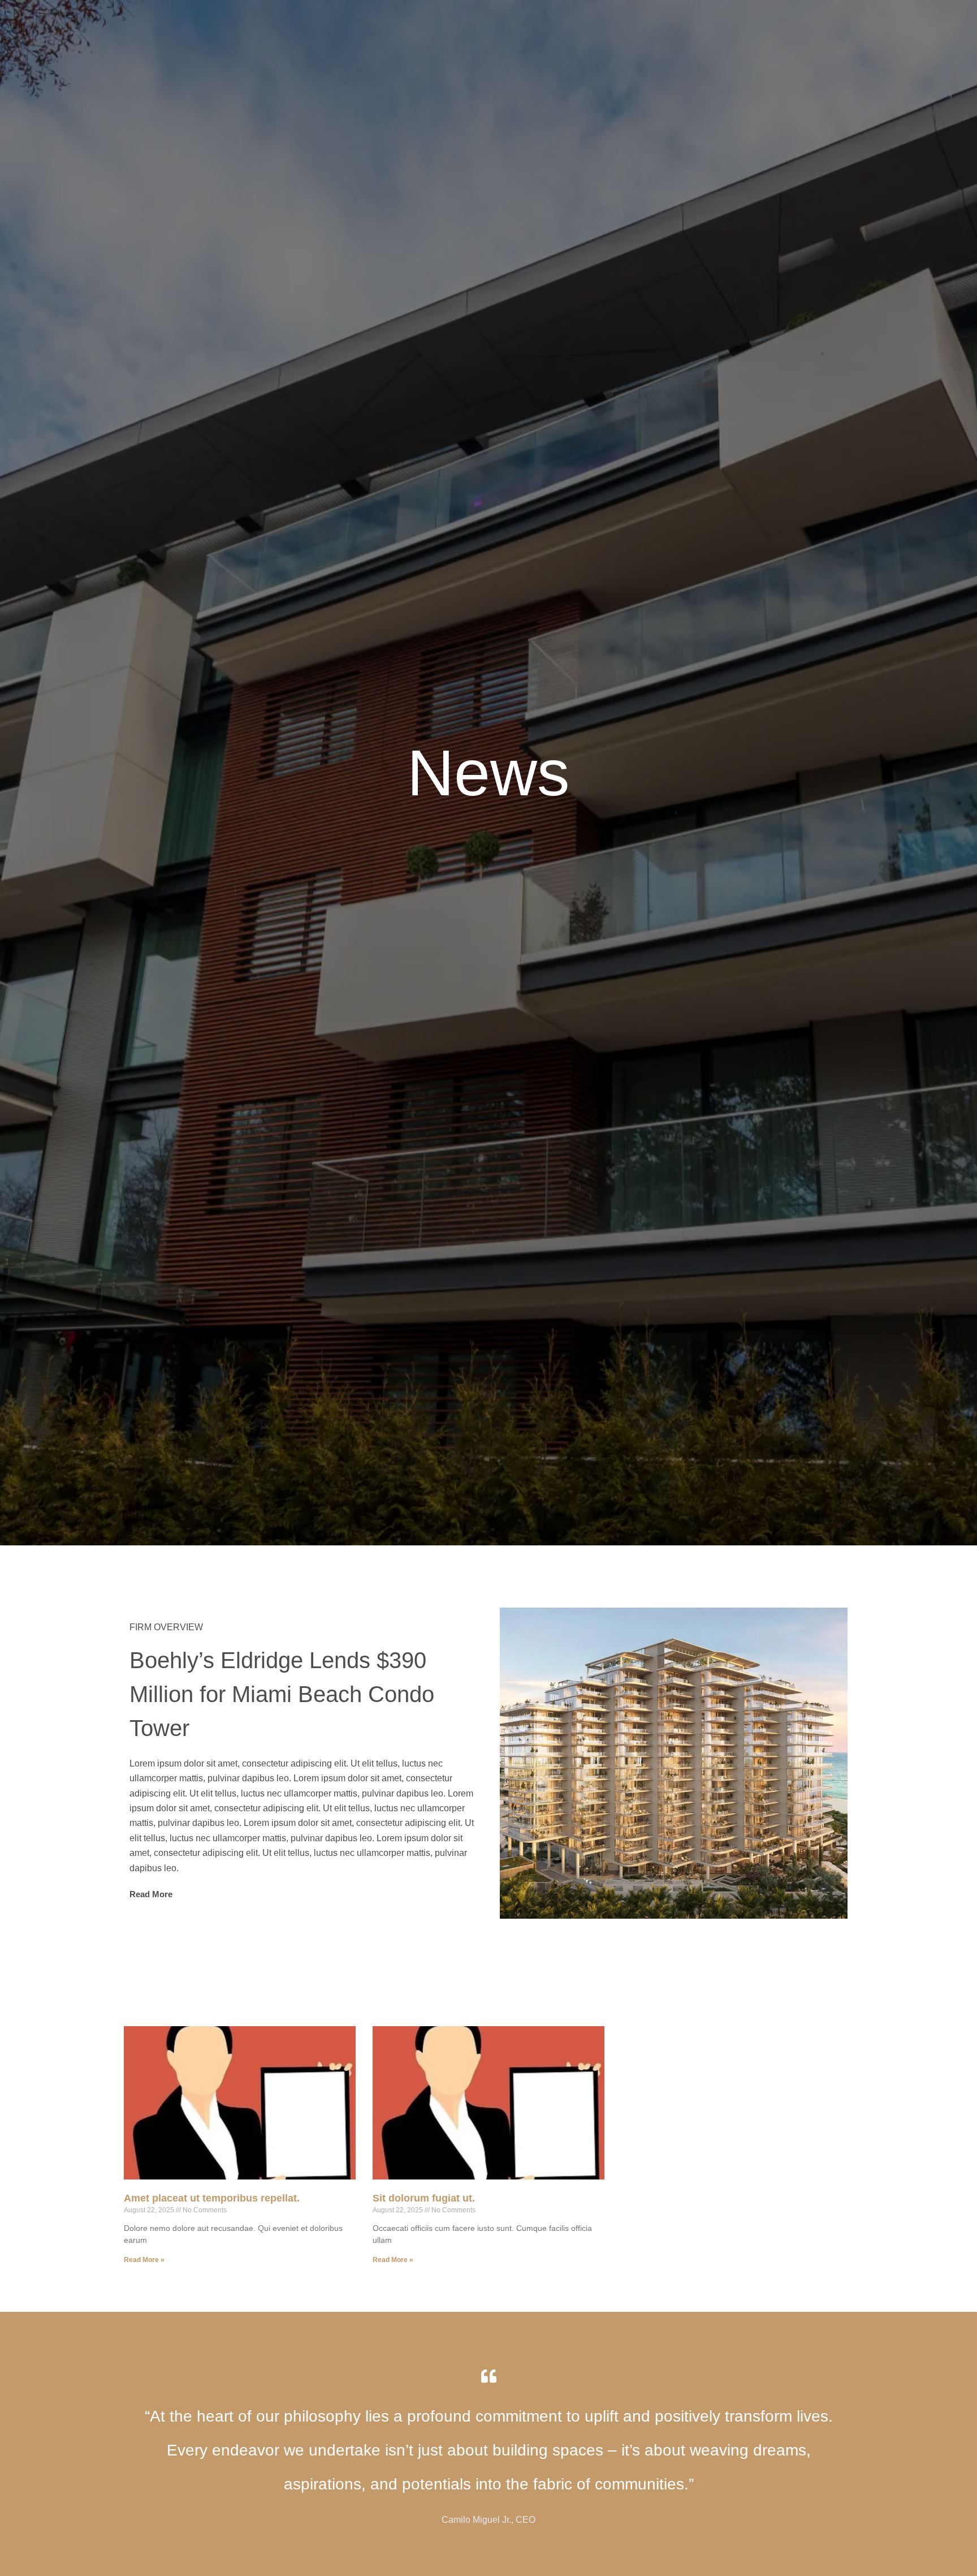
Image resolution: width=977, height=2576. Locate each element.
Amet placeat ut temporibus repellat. (212, 2198)
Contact (830, 28)
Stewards (678, 28)
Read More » (144, 2260)
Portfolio (781, 28)
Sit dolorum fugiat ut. (424, 2198)
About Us (729, 28)
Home (635, 28)
